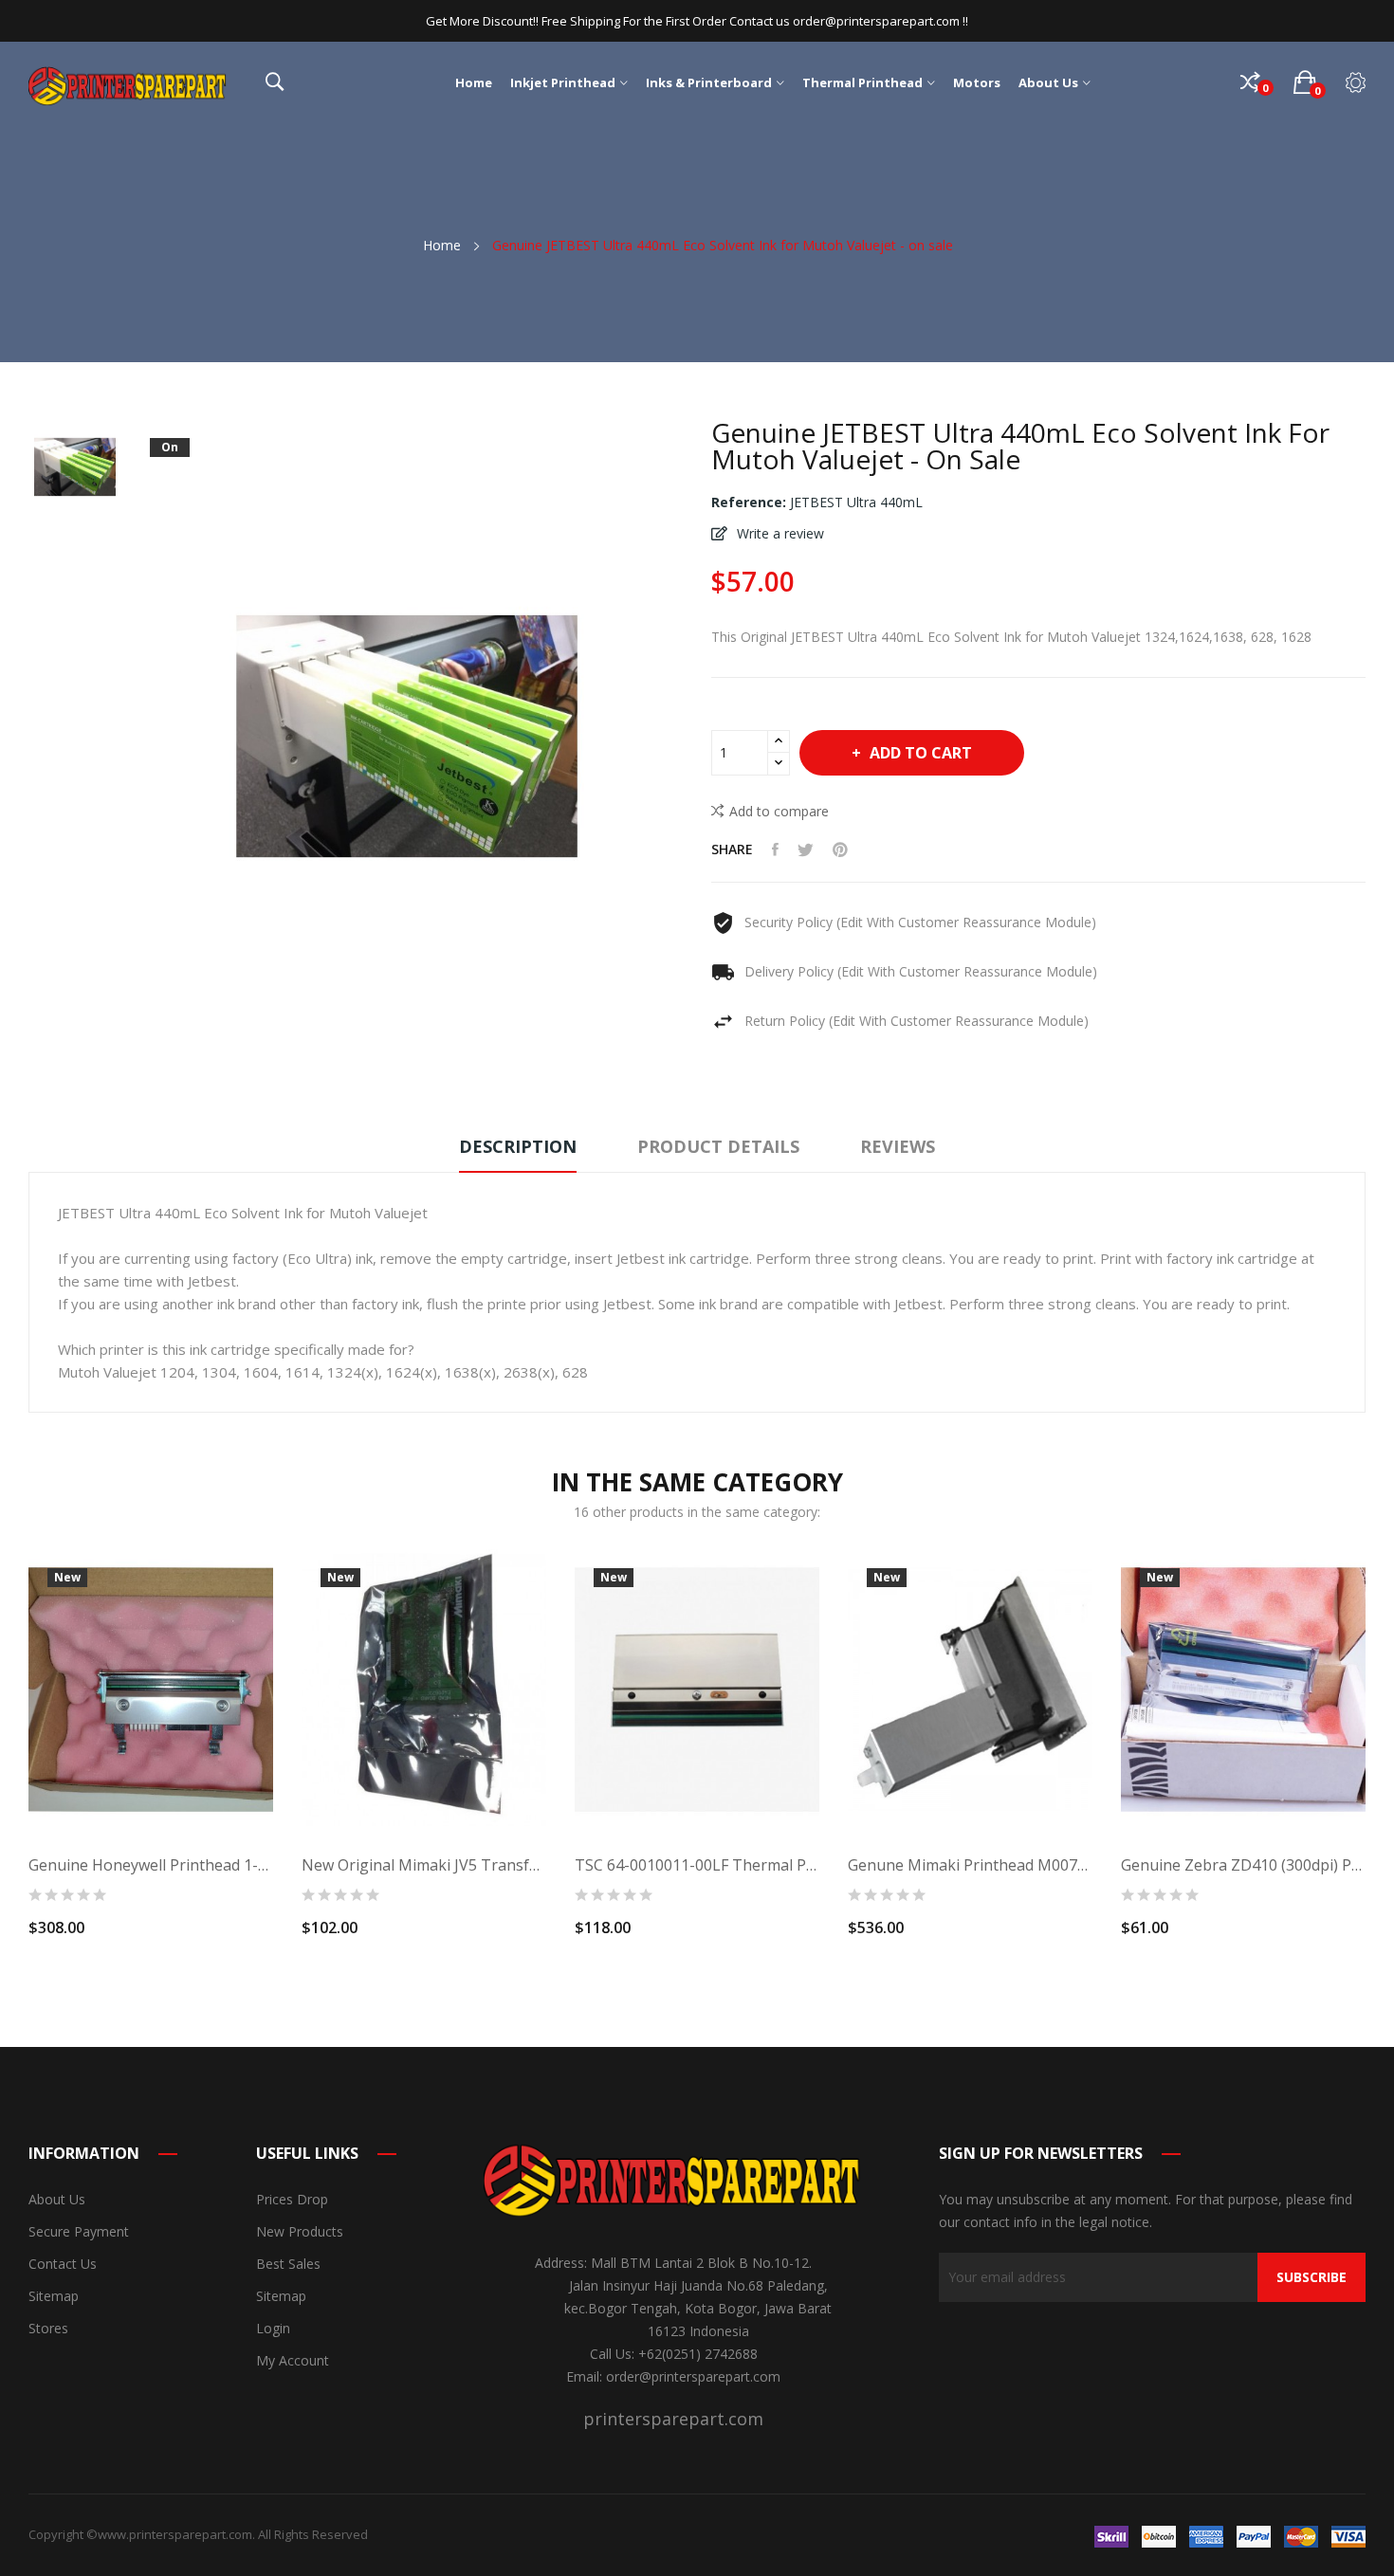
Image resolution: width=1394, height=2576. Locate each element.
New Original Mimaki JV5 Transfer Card (424, 1865)
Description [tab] (518, 1146)
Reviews (898, 1146)
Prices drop (292, 2199)
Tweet (806, 850)
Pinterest (840, 850)
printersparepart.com (673, 2419)
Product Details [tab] (718, 1146)
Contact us (63, 2264)
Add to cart (921, 753)
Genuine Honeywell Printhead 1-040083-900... (151, 1865)
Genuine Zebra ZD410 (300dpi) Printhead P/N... (1243, 1865)
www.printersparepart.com (175, 2534)
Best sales (288, 2264)
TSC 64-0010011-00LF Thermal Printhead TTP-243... (697, 1865)
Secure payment (79, 2231)
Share (775, 850)
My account (293, 2360)
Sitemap (54, 2296)
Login (273, 2328)
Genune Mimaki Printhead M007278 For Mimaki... (970, 1865)
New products (300, 2231)
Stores (48, 2328)
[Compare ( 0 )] (1250, 82)
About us (57, 2199)
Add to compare (779, 811)
